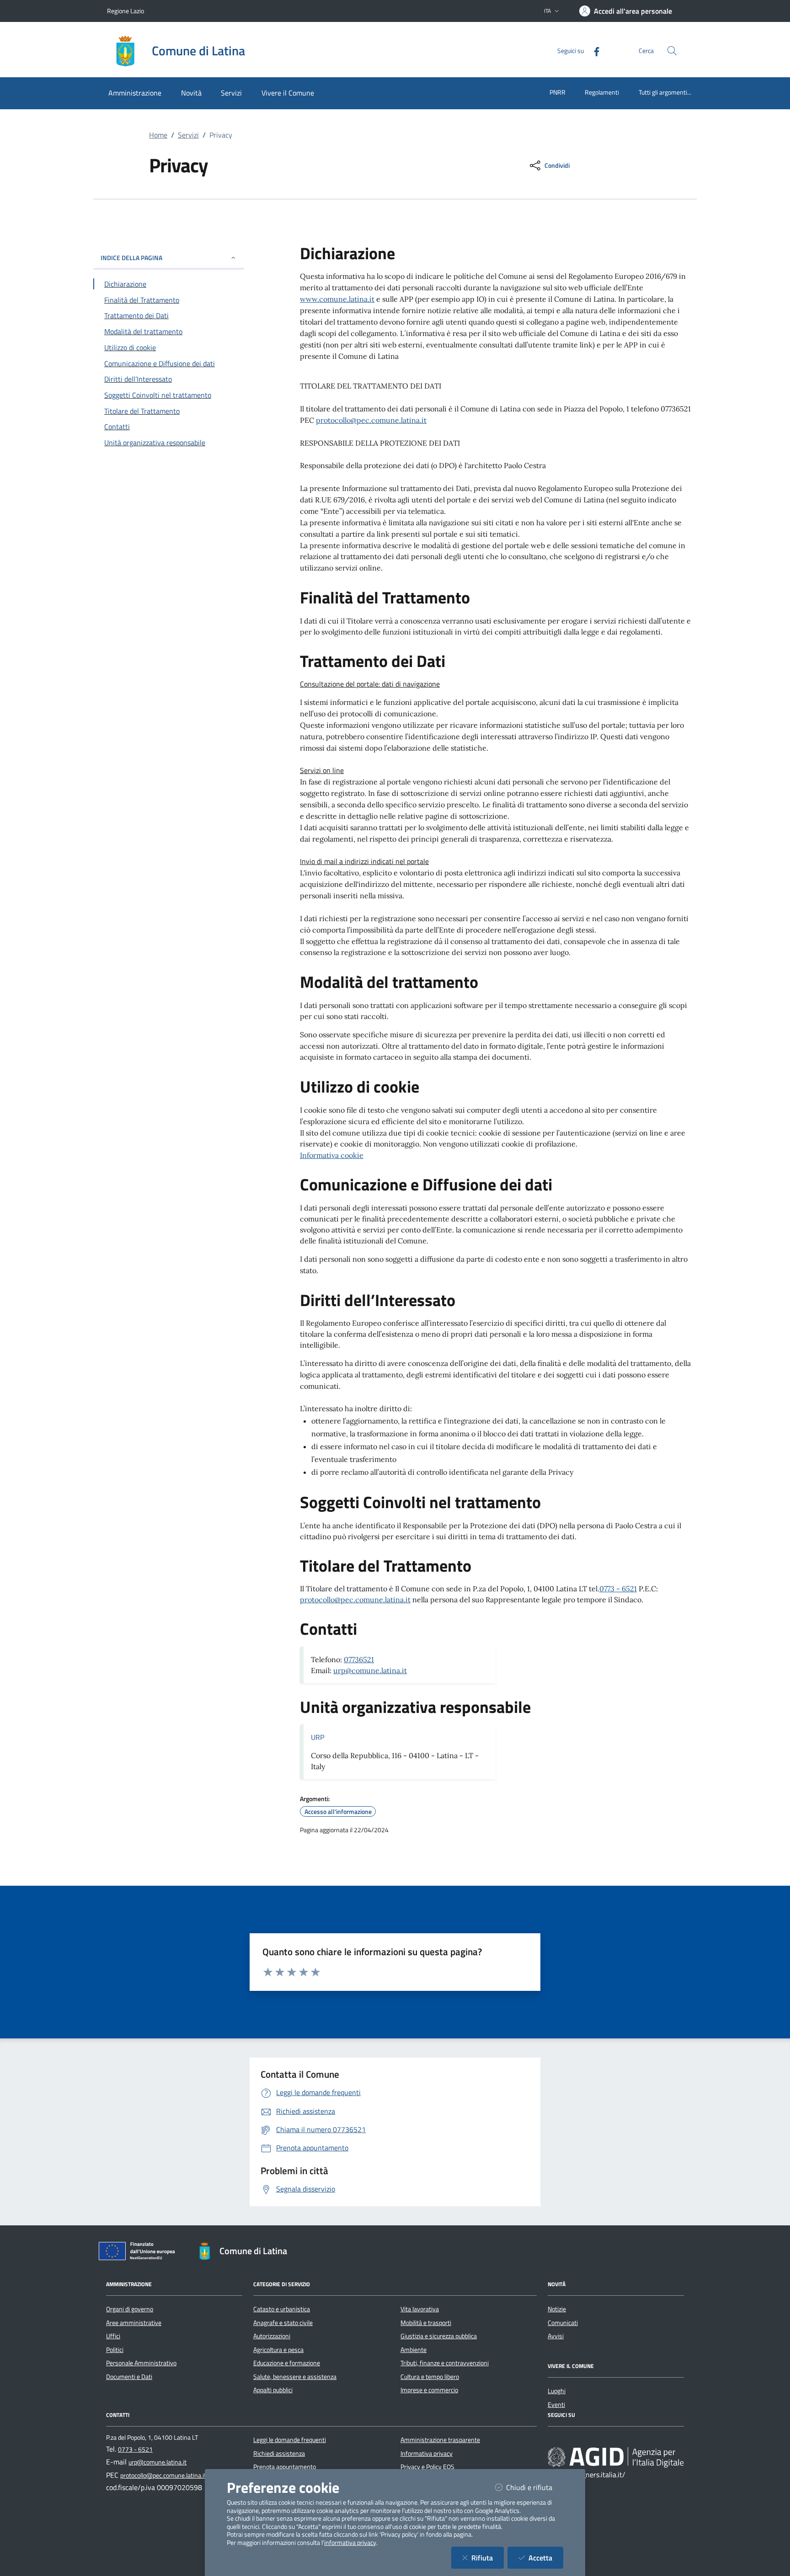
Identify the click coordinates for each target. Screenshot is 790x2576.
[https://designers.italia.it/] (616, 2457)
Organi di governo (130, 2309)
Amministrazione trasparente (440, 2440)
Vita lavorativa (420, 2309)
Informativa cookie (332, 1155)
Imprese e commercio (429, 2390)
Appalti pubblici (273, 2390)
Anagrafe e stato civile (283, 2323)
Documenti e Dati (129, 2377)
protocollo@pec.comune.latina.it (371, 420)
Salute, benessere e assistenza (295, 2377)
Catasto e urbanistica (282, 2309)
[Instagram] (581, 2440)
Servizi (188, 135)
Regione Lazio (125, 11)
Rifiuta (488, 2557)
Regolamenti (602, 92)
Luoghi (557, 2391)
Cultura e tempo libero (430, 2377)
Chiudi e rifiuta (535, 2487)
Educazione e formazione (287, 2363)
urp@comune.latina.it (370, 1670)
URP (318, 1737)
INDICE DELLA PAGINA (131, 258)
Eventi (556, 2405)
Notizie (557, 2309)
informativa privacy (350, 2543)
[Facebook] (593, 51)
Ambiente (414, 2350)
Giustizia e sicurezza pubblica (439, 2336)
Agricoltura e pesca (278, 2350)
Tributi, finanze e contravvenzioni (445, 2363)
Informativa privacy (427, 2453)
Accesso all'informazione (338, 1812)
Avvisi (556, 2336)
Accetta (546, 2557)
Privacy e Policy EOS (427, 2467)
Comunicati (563, 2323)
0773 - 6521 (618, 1589)
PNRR (558, 92)
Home (158, 135)
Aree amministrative (134, 2323)
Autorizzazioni (272, 2336)
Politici (115, 2350)
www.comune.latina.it (337, 299)
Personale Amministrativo (141, 2363)
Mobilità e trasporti (426, 2323)
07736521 (359, 1659)
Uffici (113, 2336)
